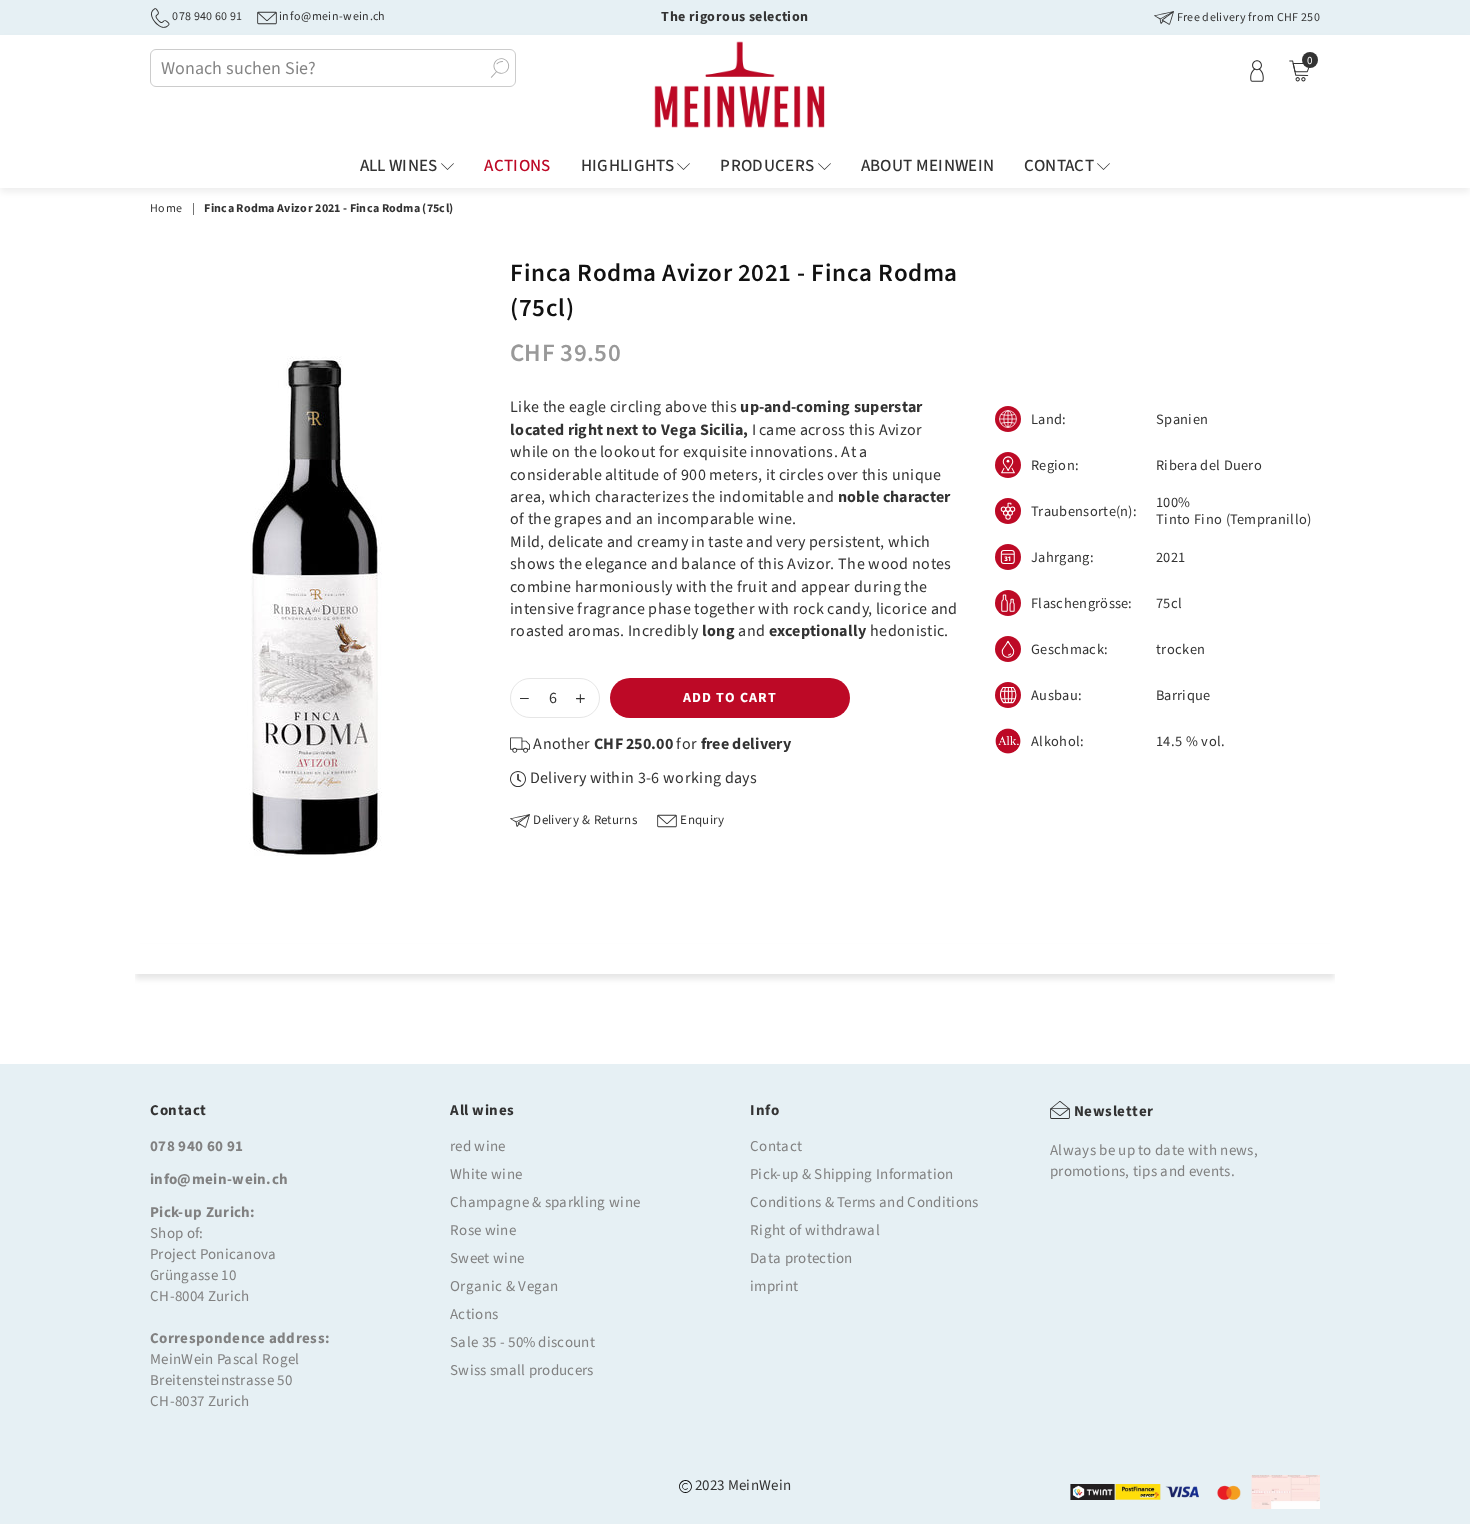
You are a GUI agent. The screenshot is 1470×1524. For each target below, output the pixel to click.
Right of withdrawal (815, 1230)
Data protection (801, 1258)
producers (768, 166)
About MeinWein (928, 166)
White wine (486, 1174)
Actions (474, 1314)
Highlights (629, 166)
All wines (400, 166)
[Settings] (1257, 70)
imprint (774, 1286)
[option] (315, 606)
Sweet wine (487, 1258)
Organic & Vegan (504, 1286)
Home (166, 209)
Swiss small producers (522, 1370)
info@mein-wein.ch (331, 16)
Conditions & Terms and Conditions (864, 1202)
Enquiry (701, 821)
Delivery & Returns (583, 821)
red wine (478, 1146)
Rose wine (483, 1230)
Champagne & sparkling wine (545, 1202)
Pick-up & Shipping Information (852, 1174)
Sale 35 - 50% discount (522, 1342)
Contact (1060, 166)
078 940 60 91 (206, 16)
